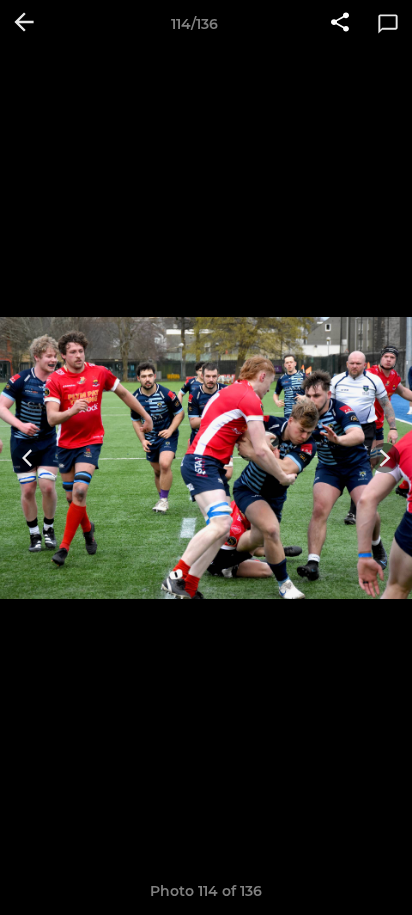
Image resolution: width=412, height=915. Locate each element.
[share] (340, 24)
